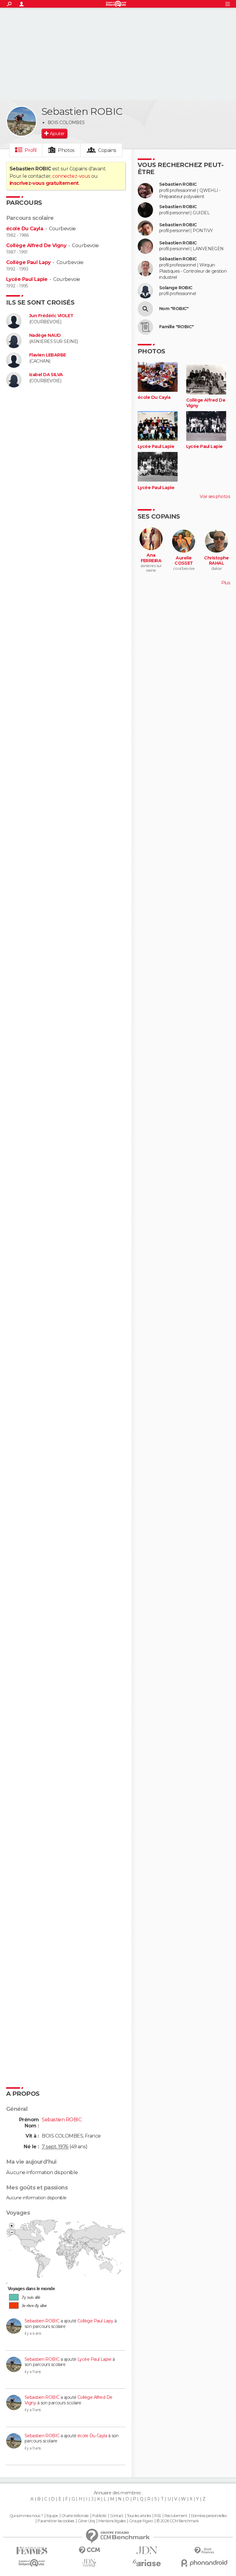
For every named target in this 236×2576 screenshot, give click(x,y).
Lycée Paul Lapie (27, 279)
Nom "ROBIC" (174, 309)
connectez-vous (71, 176)
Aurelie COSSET (184, 561)
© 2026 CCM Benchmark (178, 2521)
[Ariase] (147, 2563)
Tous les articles (139, 2516)
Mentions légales (112, 2521)
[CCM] (89, 2550)
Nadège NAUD (45, 335)
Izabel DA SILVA (46, 375)
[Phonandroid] (204, 2563)
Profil (31, 150)
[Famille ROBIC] (145, 327)
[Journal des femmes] (32, 2551)
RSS (157, 2516)
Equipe (52, 2516)
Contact (117, 2516)
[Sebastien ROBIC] (22, 121)
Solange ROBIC (176, 288)
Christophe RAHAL (216, 561)
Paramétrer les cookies (56, 2521)
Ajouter (57, 134)
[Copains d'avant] (32, 2563)
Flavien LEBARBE (48, 355)
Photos (66, 150)
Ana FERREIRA (151, 558)
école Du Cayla (25, 229)
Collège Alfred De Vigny (36, 245)
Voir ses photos (215, 496)
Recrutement (176, 2516)
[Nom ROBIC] (145, 309)
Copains (107, 150)
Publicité (99, 2516)
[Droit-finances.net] (204, 2551)
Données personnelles (209, 2516)
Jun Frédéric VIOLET (51, 316)
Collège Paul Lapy (28, 262)
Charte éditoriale (75, 2516)
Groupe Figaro (141, 2521)
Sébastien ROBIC (178, 259)
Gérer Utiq (86, 2521)
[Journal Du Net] (147, 2550)
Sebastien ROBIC (42, 2321)
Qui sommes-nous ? (26, 2516)
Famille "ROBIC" (177, 327)
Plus (226, 583)
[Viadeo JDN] (89, 2563)
